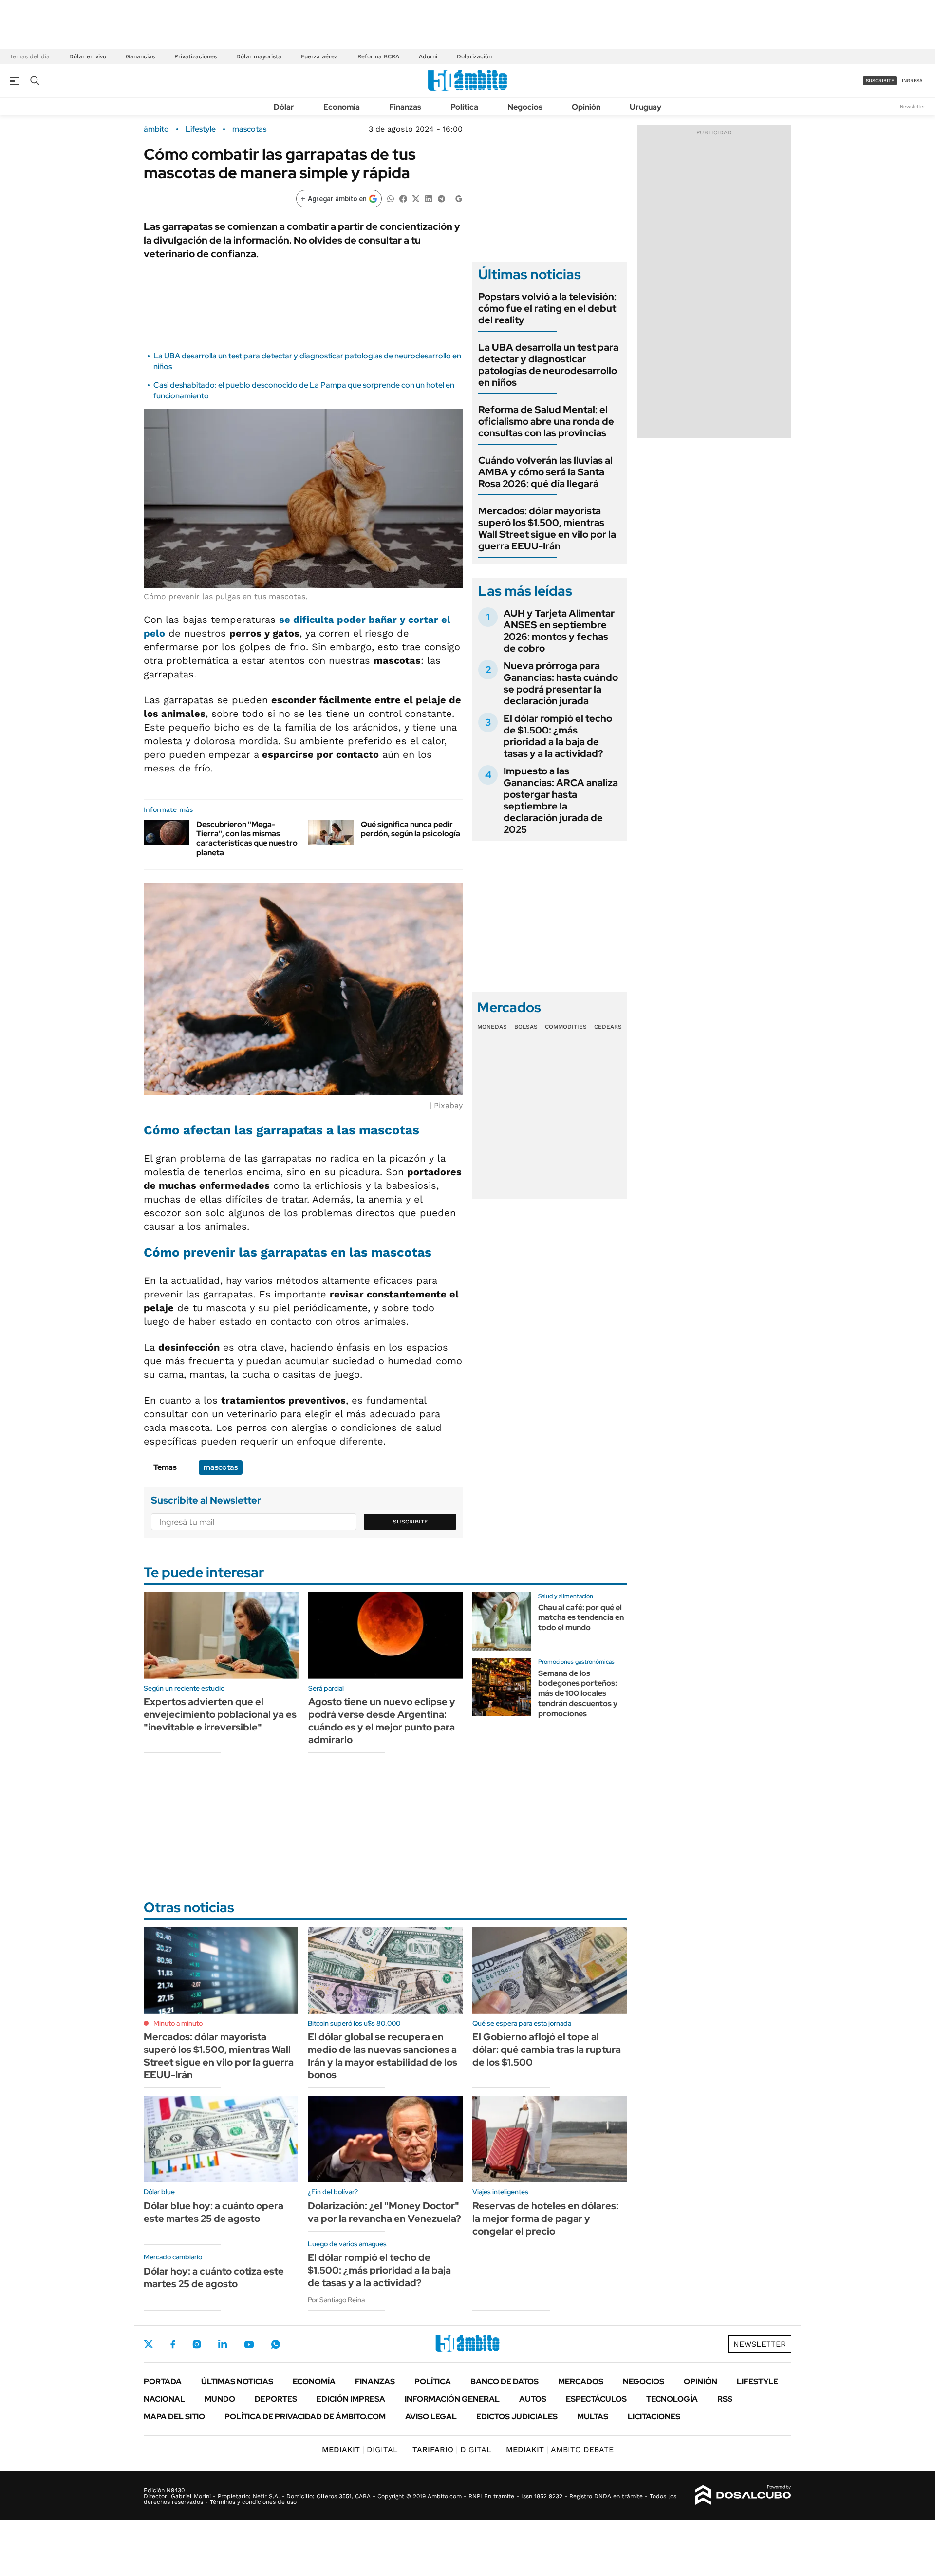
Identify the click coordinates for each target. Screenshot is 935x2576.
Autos (533, 2399)
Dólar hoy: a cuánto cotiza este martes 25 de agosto (214, 2277)
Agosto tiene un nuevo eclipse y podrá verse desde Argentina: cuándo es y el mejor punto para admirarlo (382, 1721)
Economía (342, 107)
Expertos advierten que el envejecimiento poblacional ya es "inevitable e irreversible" (220, 1714)
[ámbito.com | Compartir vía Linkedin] (429, 198)
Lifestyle (201, 129)
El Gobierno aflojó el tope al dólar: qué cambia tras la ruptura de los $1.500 (547, 2050)
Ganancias (140, 56)
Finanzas (405, 107)
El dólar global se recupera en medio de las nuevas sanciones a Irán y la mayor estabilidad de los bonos (383, 2056)
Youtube (249, 2344)
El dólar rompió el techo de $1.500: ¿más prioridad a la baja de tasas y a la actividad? (558, 736)
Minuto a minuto (178, 2023)
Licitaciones (654, 2416)
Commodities (566, 1027)
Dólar (284, 107)
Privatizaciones (196, 56)
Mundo (220, 2399)
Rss (725, 2399)
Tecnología (672, 2399)
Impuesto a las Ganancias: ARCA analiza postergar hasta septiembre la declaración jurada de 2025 (561, 800)
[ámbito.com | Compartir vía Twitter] (416, 198)
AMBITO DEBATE (560, 2450)
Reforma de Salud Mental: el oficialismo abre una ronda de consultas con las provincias (546, 421)
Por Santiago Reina (336, 2300)
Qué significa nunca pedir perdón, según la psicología (411, 829)
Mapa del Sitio (174, 2416)
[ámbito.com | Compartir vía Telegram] (441, 198)
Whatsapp (276, 2344)
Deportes (276, 2399)
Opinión (586, 107)
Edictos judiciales (517, 2416)
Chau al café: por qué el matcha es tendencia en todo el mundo (581, 1618)
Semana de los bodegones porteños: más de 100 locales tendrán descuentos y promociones (578, 1693)
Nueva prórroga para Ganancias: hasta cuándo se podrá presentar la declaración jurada (561, 683)
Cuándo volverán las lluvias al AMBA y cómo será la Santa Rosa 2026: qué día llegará (545, 472)
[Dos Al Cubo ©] (743, 2495)
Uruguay (645, 107)
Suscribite (411, 1522)
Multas (593, 2416)
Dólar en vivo (88, 56)
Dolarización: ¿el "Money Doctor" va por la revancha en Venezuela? (384, 2212)
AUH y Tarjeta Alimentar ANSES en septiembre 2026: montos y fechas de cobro (559, 631)
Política (464, 107)
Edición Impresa (351, 2399)
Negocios (525, 107)
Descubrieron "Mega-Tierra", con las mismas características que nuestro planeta (247, 838)
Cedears (608, 1027)
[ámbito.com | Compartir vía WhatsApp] (391, 198)
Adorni (428, 56)
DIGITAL (360, 2450)
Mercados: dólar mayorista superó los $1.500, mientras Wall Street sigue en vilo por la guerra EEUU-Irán (547, 528)
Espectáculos (596, 2399)
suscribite (880, 81)
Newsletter (913, 106)
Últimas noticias (237, 2381)
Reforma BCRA (378, 56)
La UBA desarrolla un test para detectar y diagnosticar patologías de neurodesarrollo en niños (548, 365)
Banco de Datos (505, 2381)
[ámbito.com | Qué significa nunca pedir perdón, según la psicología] (331, 832)
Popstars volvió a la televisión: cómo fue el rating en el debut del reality (547, 308)
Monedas (492, 1027)
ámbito (156, 129)
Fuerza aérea (319, 56)
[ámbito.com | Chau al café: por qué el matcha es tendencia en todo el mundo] (502, 1621)
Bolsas (526, 1027)
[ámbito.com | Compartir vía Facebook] (403, 198)
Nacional (164, 2399)
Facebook (173, 2344)
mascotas (249, 129)
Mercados (581, 2381)
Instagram (197, 2344)
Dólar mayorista (259, 56)
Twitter (149, 2344)
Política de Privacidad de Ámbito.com (305, 2416)
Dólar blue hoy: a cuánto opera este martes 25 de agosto (214, 2212)
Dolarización (474, 56)
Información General (452, 2399)
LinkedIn (223, 2344)
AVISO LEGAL (431, 2416)
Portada (163, 2381)
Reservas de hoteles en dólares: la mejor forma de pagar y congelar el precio (545, 2219)
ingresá (912, 81)
